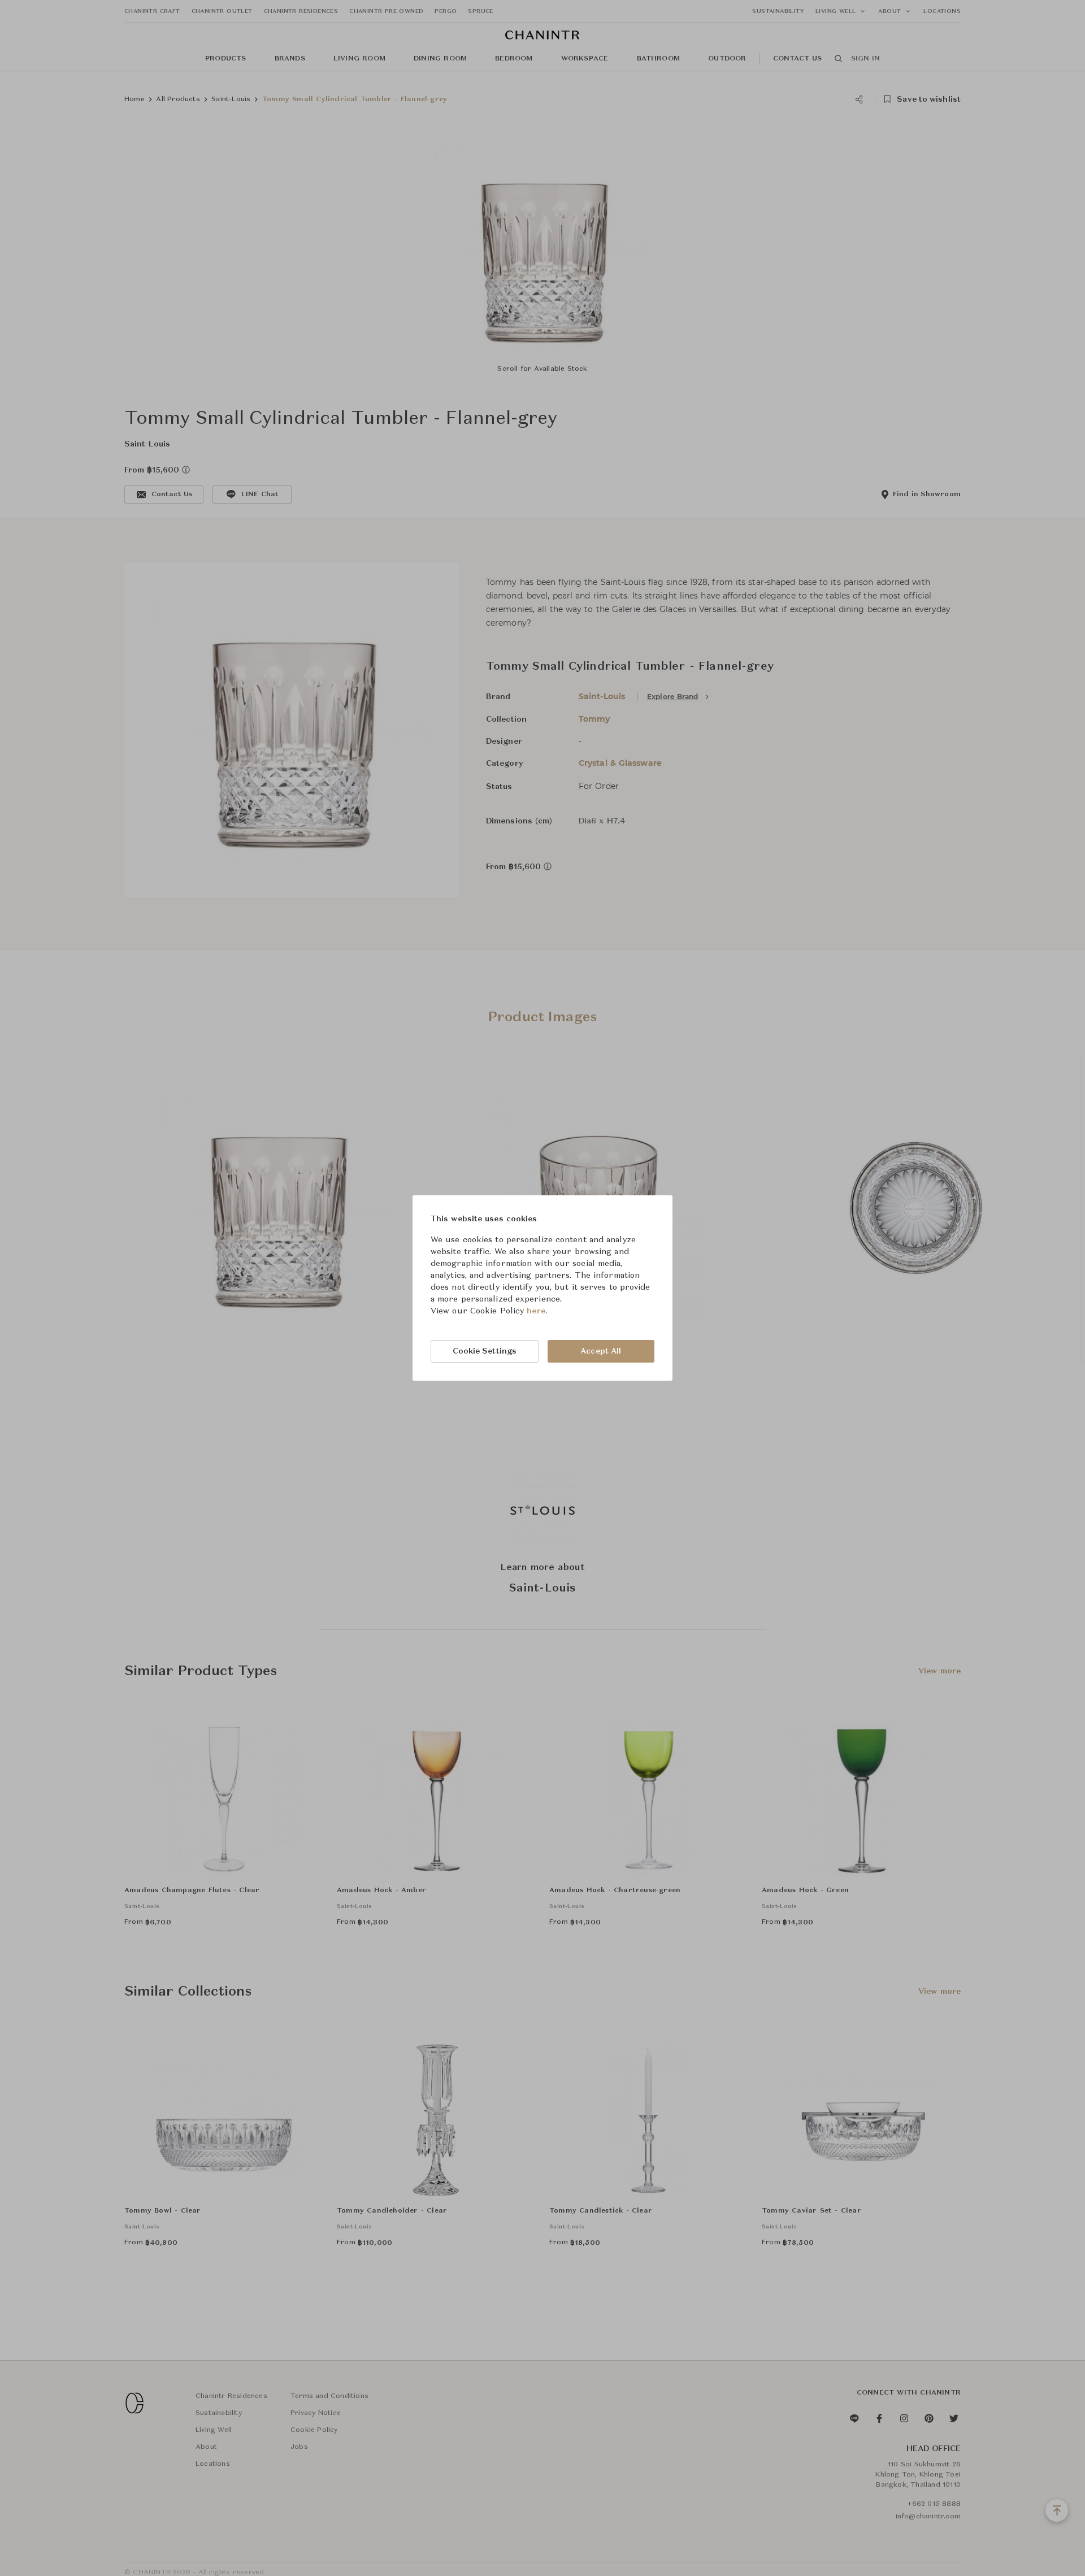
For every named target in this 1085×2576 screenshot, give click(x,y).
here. (537, 1311)
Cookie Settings (485, 1351)
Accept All (601, 1351)
